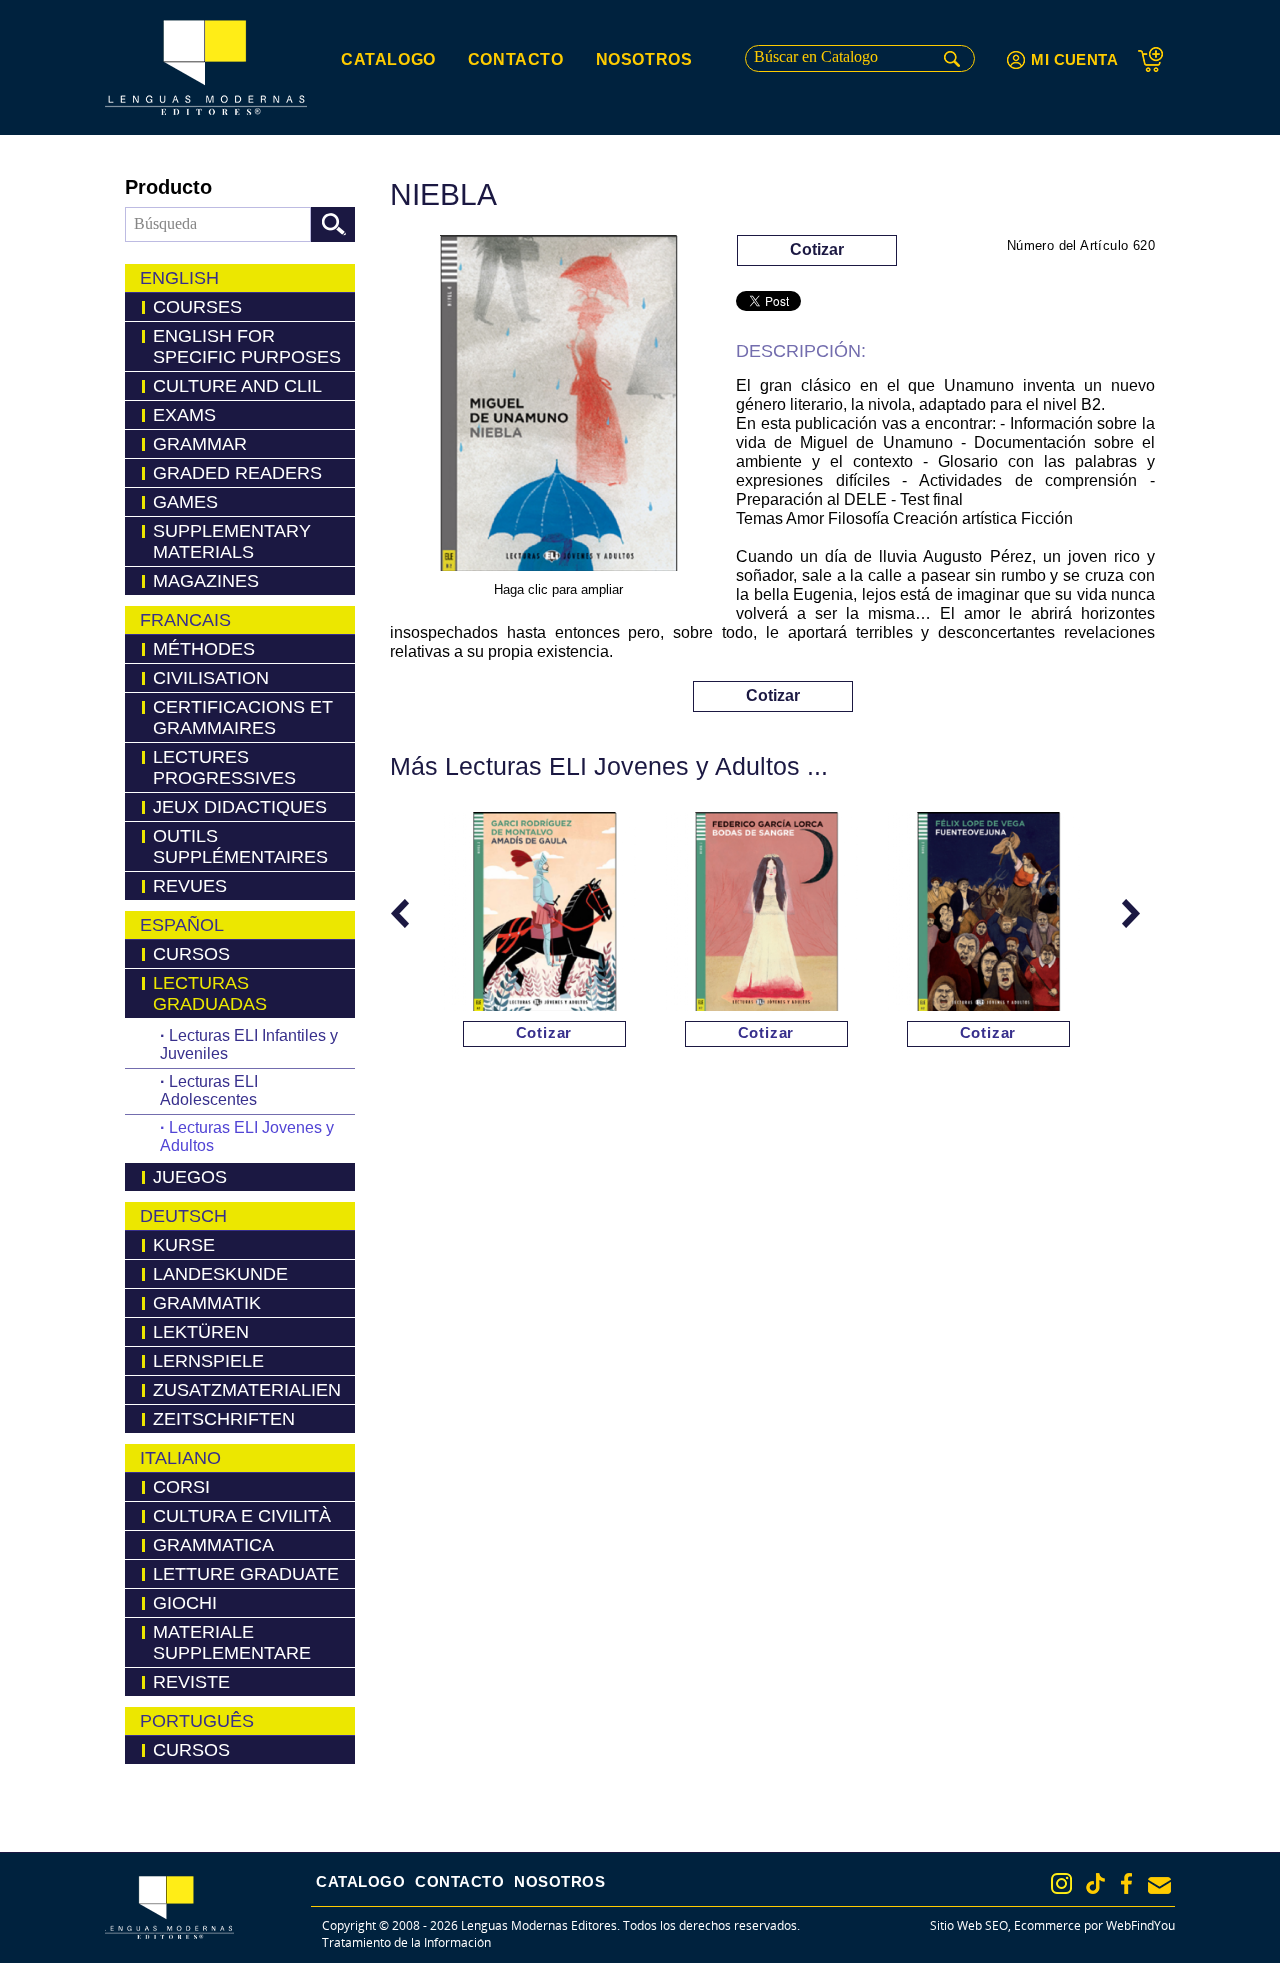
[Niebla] (558, 406)
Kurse (184, 1245)
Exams (184, 415)
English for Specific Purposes (247, 346)
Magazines (206, 581)
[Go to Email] (1159, 1885)
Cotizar (817, 249)
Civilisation (211, 678)
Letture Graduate (246, 1574)
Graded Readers (237, 473)
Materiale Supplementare (232, 1642)
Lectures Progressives (224, 767)
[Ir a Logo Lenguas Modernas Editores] (206, 67)
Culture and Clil (237, 386)
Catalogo (388, 59)
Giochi (185, 1603)
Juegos (190, 1177)
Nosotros (644, 59)
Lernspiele (208, 1361)
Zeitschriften (224, 1419)
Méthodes (204, 649)
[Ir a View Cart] (1156, 59)
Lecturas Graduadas (210, 993)
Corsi (181, 1487)
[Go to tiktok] (1095, 1883)
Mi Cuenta (1074, 59)
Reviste (191, 1682)
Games (185, 502)
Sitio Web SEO (969, 1925)
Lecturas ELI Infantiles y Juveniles (249, 1044)
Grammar (200, 444)
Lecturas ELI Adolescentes (209, 1090)
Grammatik (207, 1303)
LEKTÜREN (201, 1332)
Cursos (191, 954)
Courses (197, 307)
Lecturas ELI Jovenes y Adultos (247, 1136)
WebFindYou (1140, 1925)
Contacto (516, 59)
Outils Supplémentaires (240, 846)
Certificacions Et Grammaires (243, 717)
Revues (190, 886)
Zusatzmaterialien (247, 1390)
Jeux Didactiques (240, 807)
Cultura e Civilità (242, 1516)
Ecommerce (1047, 1925)
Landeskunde (220, 1274)
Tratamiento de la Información (406, 1942)
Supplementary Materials (232, 541)
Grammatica (213, 1545)
